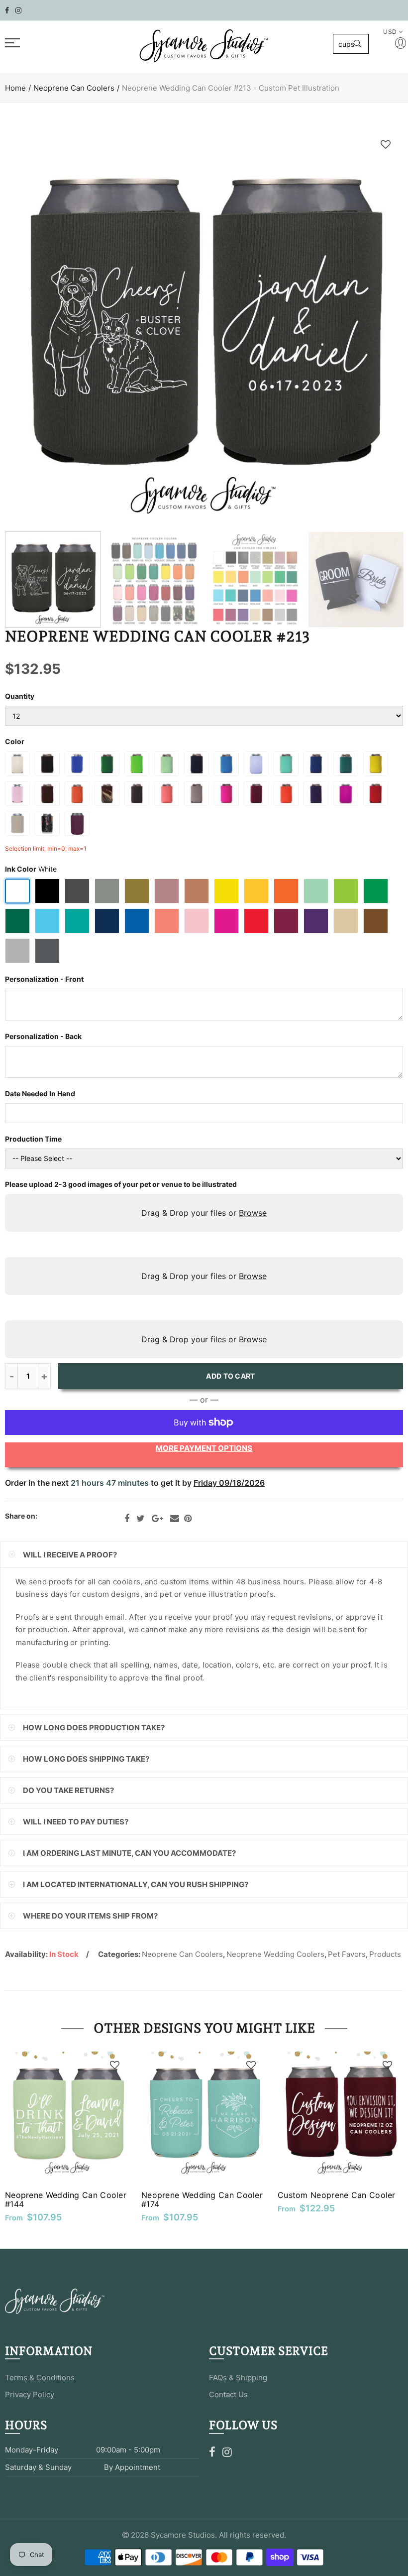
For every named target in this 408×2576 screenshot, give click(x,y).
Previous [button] (32, 327)
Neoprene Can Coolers (74, 88)
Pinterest (188, 1519)
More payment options (204, 1448)
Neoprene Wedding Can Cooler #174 (202, 2199)
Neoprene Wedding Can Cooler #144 (66, 2199)
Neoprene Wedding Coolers (275, 1954)
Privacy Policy (30, 2394)
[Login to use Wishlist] (386, 144)
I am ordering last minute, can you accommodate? (129, 1853)
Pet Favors (347, 1954)
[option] (204, 327)
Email (175, 1519)
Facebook (127, 1519)
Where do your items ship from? (90, 1916)
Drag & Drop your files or (204, 1213)
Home (15, 88)
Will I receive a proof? (70, 1555)
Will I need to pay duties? (76, 1822)
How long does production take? (94, 1728)
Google (157, 1519)
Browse (253, 1213)
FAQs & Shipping (238, 2378)
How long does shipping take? (86, 1759)
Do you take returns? (68, 1790)
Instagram (227, 2452)
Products (385, 1954)
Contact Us (228, 2394)
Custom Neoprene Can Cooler (337, 2195)
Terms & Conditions (40, 2378)
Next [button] (376, 327)
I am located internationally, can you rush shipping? (136, 1884)
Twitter (141, 1519)
